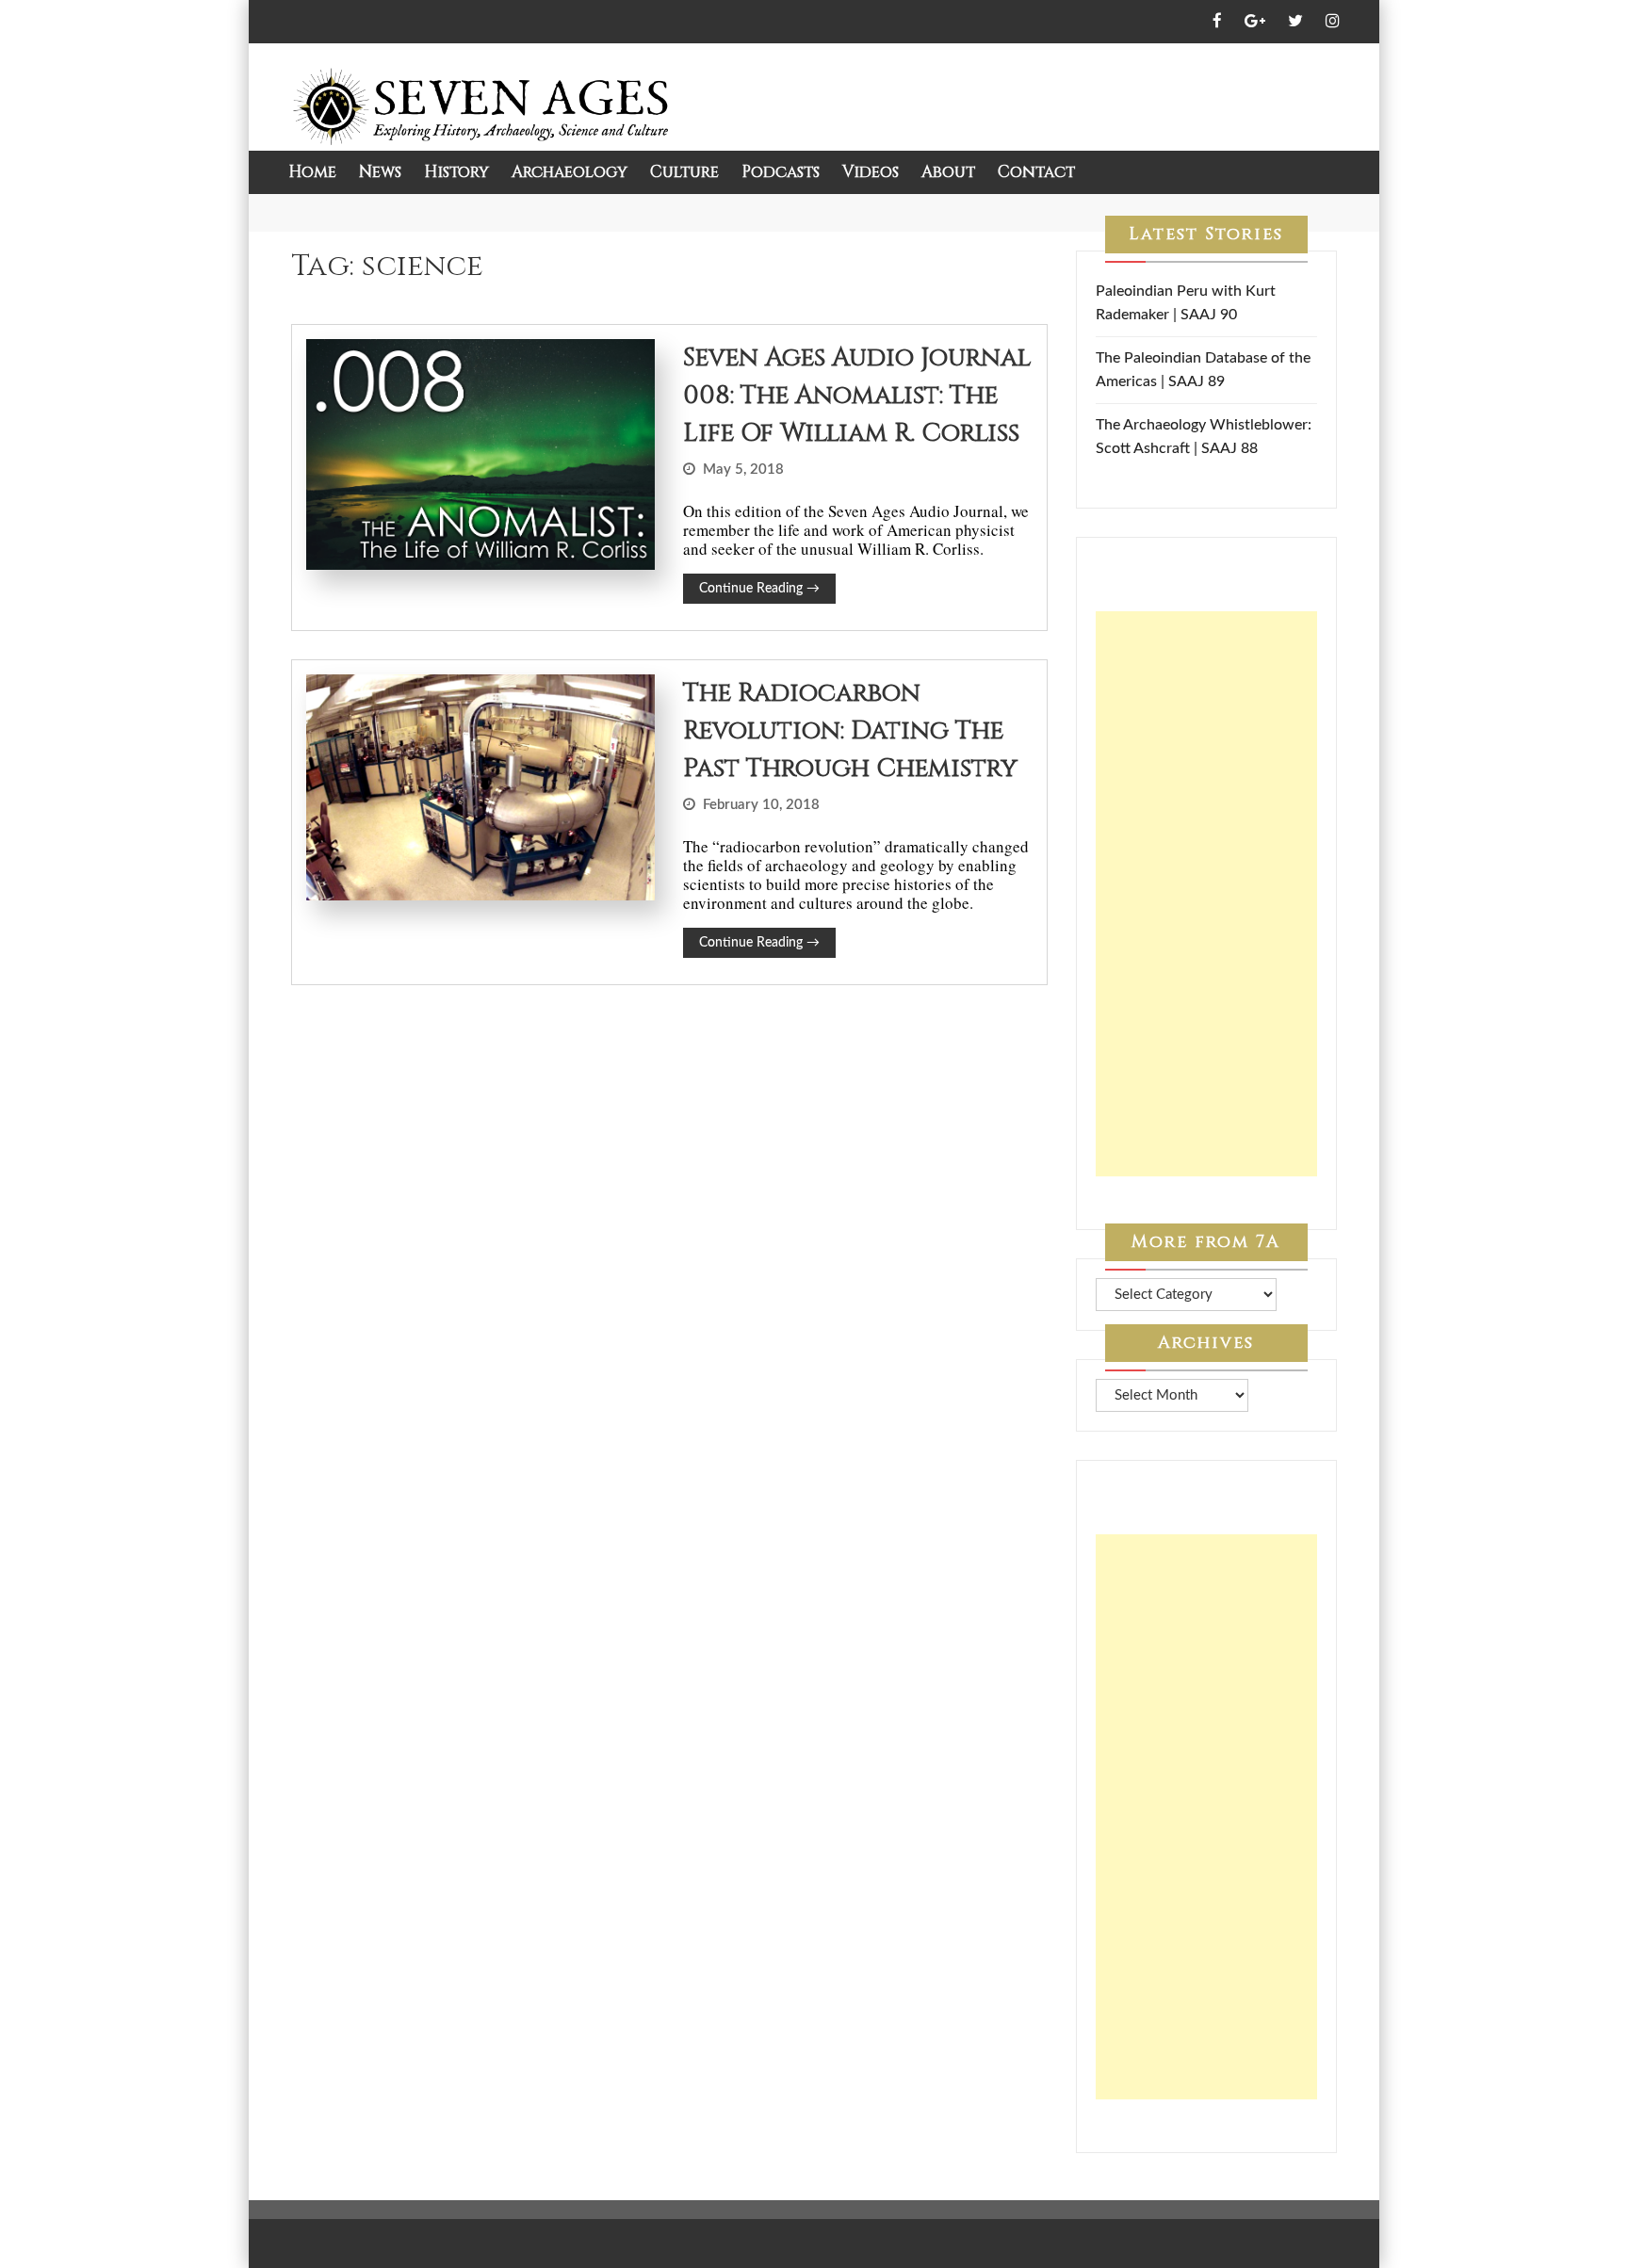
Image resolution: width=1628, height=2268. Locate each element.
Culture (684, 172)
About (948, 172)
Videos (871, 172)
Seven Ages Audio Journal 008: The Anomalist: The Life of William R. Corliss (857, 396)
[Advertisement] (1207, 894)
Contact (1036, 172)
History (456, 172)
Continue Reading (759, 589)
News (380, 172)
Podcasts (781, 172)
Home (312, 172)
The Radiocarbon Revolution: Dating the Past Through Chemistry (850, 731)
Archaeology (570, 172)
